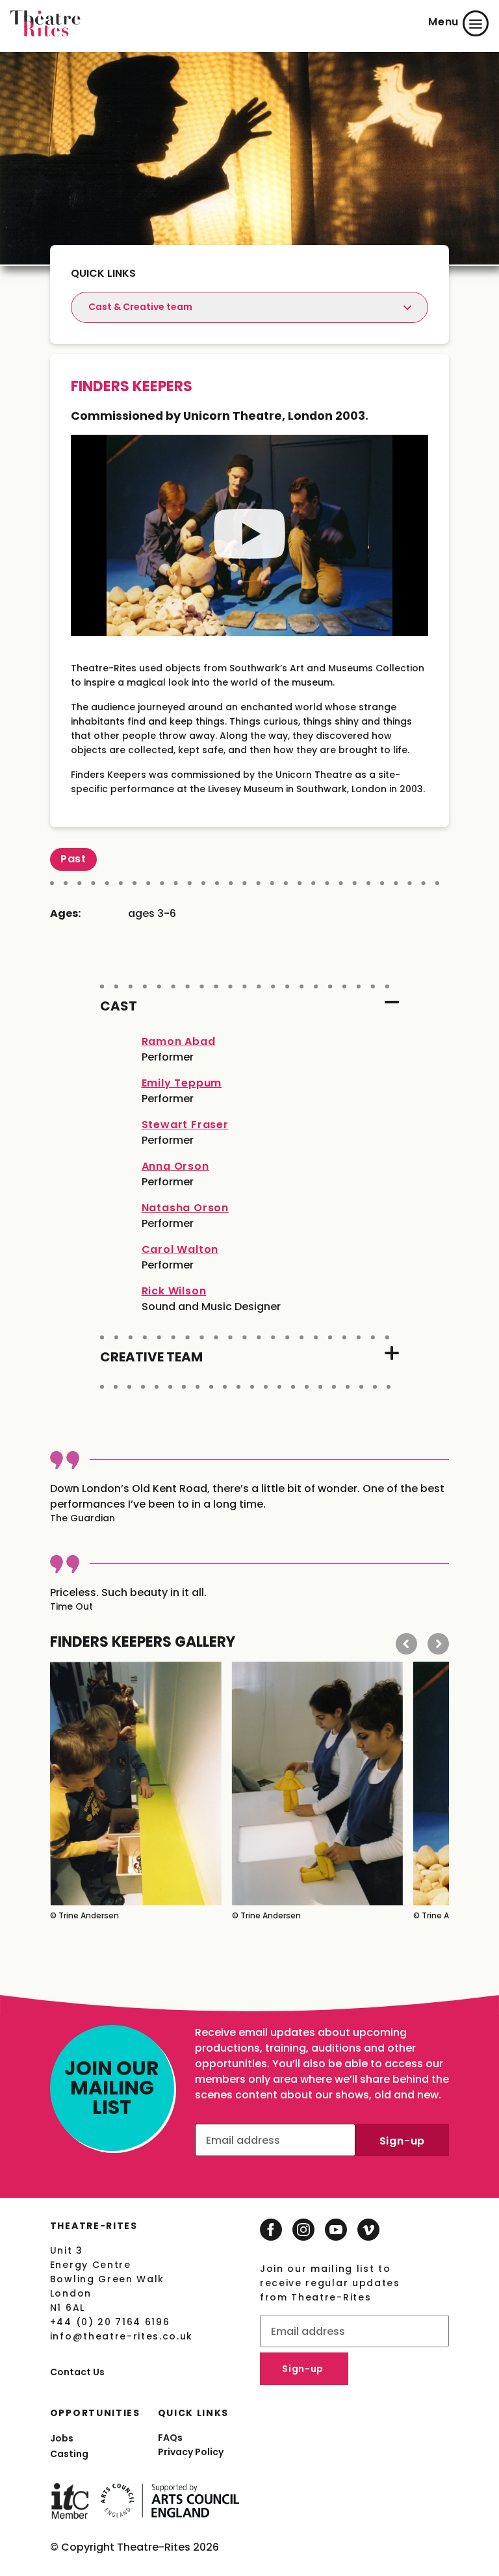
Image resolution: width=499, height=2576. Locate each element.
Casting (69, 2454)
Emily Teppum (182, 1083)
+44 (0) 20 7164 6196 (110, 2322)
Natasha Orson (185, 1208)
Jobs (62, 2438)
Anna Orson (175, 1166)
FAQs (170, 2438)
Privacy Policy (191, 2452)
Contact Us (77, 2372)
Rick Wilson (174, 1291)
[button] (406, 1644)
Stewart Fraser (185, 1125)
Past (73, 859)
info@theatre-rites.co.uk (122, 2336)
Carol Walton (180, 1249)
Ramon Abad (179, 1041)
